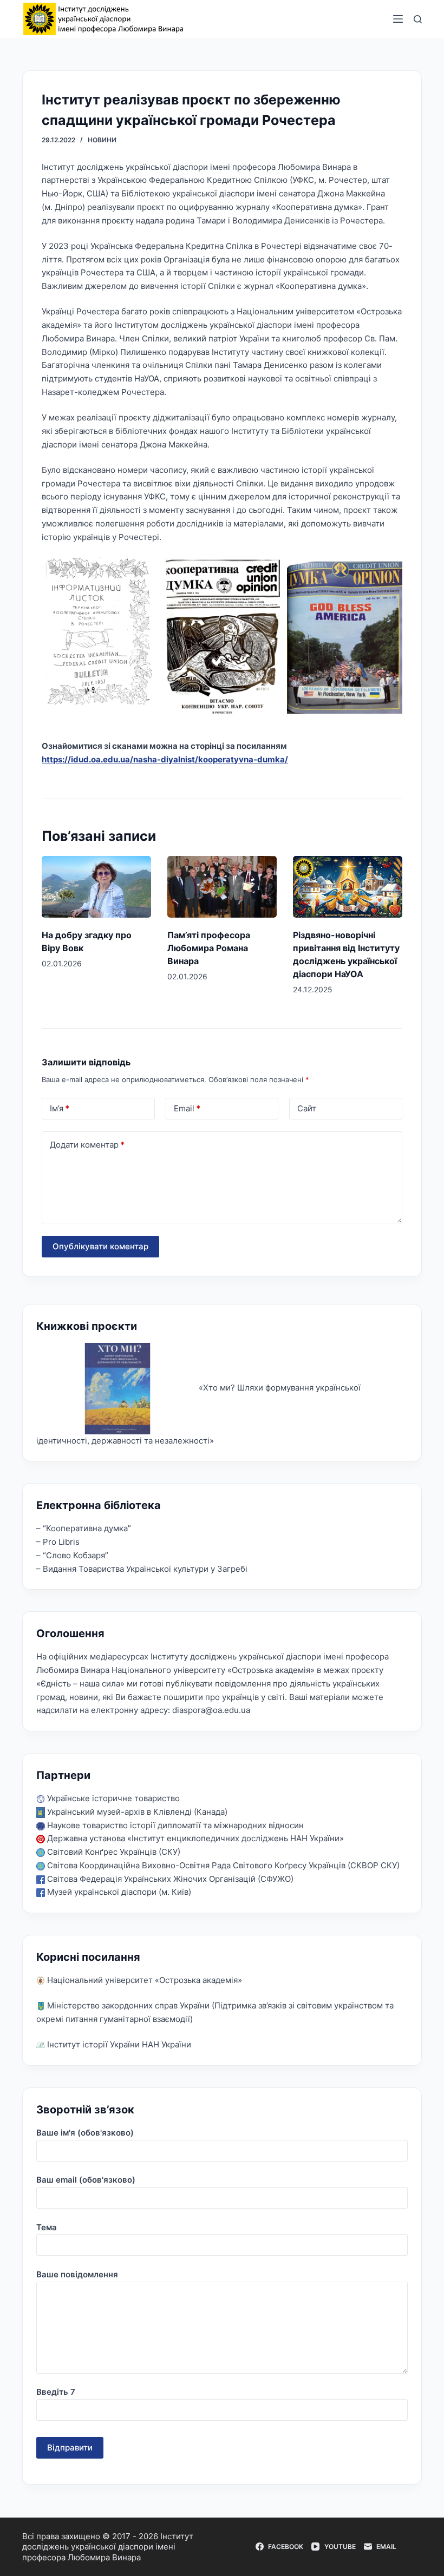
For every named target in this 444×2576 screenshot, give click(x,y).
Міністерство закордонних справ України (127, 2005)
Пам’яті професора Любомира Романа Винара (209, 948)
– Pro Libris (58, 1542)
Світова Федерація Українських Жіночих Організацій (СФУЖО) (169, 1879)
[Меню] (398, 19)
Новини (102, 140)
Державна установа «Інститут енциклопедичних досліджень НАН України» (194, 1838)
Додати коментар (87, 1145)
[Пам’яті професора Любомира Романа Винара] (222, 887)
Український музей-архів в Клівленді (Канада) (136, 1812)
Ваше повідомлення (77, 2274)
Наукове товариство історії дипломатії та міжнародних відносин (174, 1825)
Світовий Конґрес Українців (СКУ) (113, 1852)
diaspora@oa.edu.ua (211, 1710)
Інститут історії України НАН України (118, 2044)
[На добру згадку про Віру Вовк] (96, 887)
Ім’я (60, 1108)
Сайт (307, 1108)
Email (187, 1108)
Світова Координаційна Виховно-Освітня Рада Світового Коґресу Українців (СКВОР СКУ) (222, 1865)
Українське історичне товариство (112, 1798)
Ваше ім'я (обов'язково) (85, 2133)
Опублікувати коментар (100, 1246)
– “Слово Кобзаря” (72, 1555)
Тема (47, 2227)
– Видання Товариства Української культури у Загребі (142, 1569)
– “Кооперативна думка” (84, 1528)
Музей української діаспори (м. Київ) (118, 1892)
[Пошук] (418, 19)
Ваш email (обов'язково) (86, 2180)
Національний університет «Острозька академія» (143, 1980)
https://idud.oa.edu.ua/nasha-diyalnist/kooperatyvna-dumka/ (165, 759)
